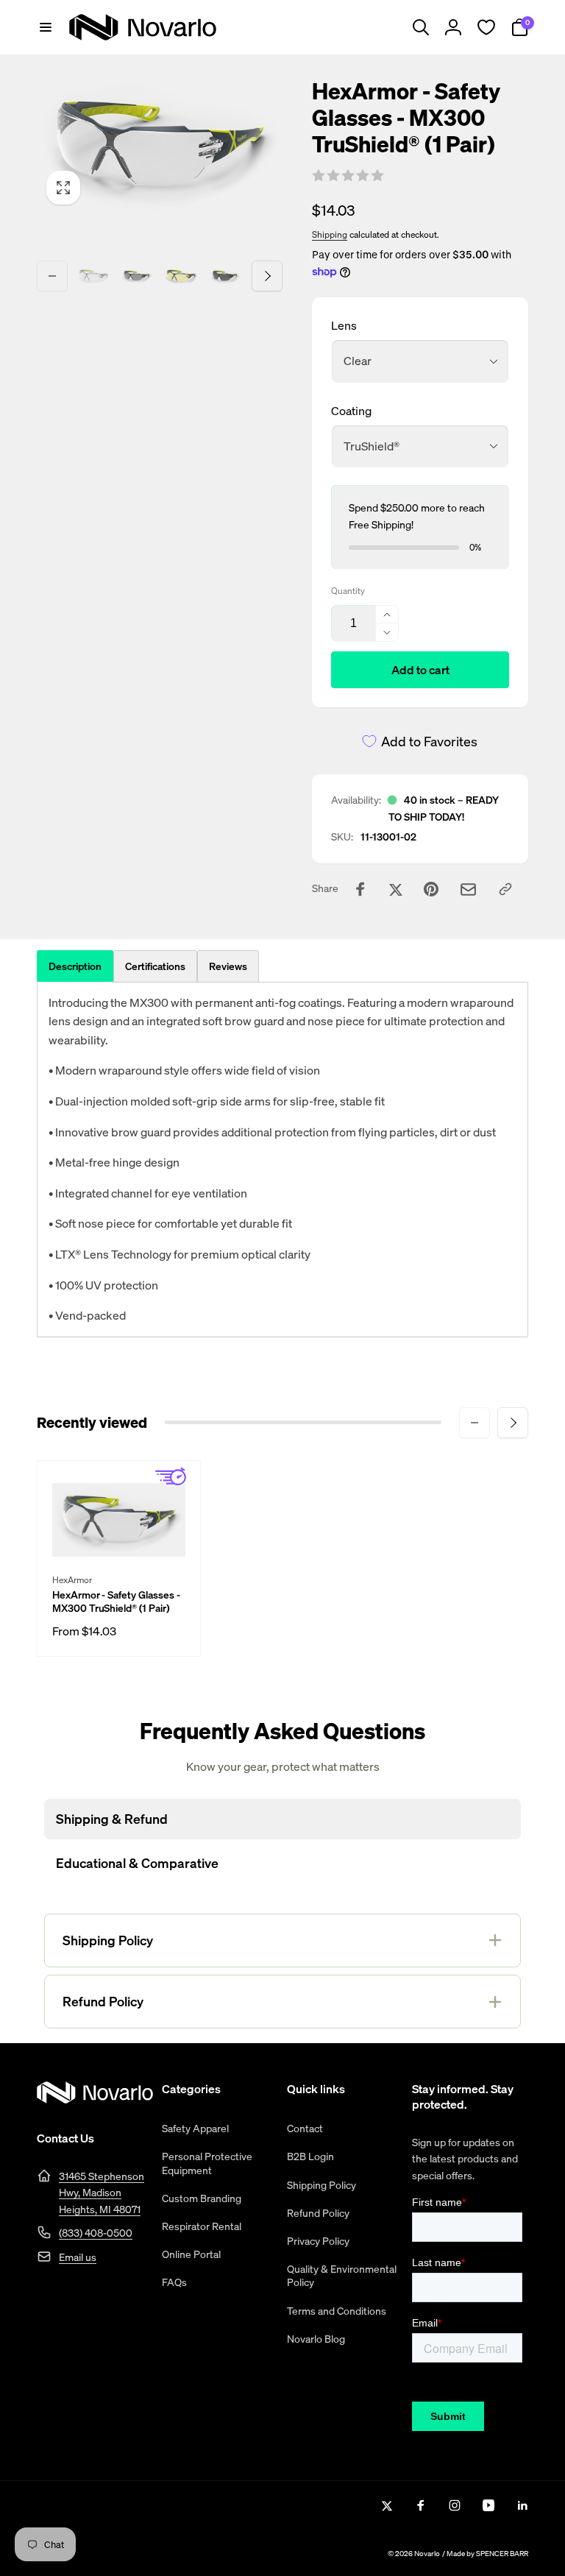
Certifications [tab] (155, 966)
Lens (344, 325)
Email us (78, 2257)
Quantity (348, 591)
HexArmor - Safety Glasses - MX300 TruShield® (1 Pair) (116, 1602)
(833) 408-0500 (96, 2233)
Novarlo (427, 2554)
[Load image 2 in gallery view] (138, 276)
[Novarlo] (95, 2099)
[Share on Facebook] (360, 889)
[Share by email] (468, 889)
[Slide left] (52, 276)
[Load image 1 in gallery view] (93, 276)
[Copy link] (505, 889)
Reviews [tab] (228, 966)
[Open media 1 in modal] (160, 146)
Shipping (330, 234)
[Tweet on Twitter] (396, 889)
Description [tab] (75, 966)
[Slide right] (267, 276)
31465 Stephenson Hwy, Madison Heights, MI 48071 (102, 2193)
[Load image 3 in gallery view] (181, 276)
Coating (351, 411)
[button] (46, 27)
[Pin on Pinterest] (431, 889)
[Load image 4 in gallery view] (225, 276)
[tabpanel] (282, 1160)
